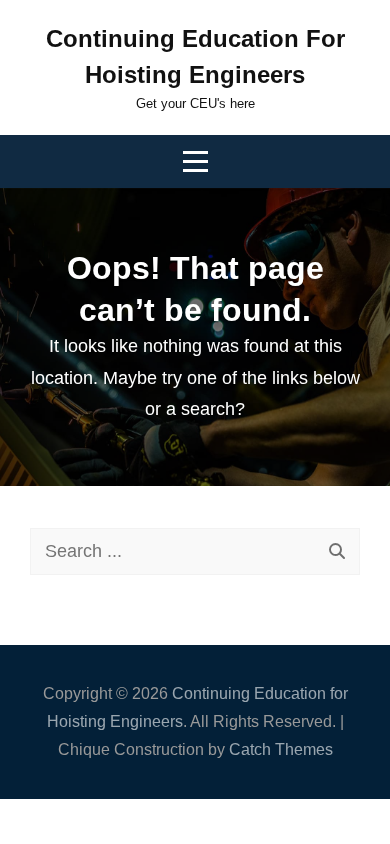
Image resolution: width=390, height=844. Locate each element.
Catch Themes (281, 749)
